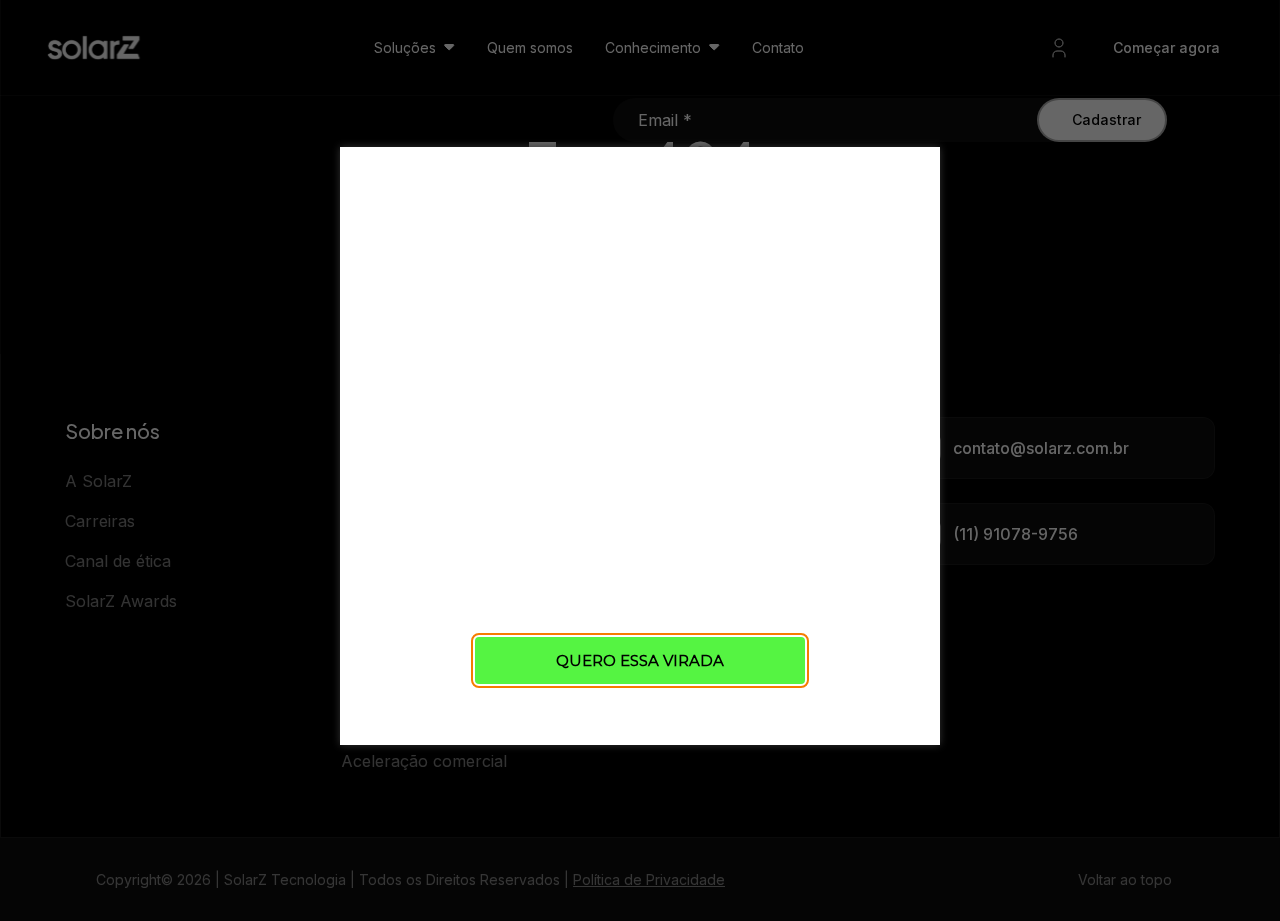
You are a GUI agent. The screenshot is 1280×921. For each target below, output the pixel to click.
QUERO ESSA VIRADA (640, 660)
